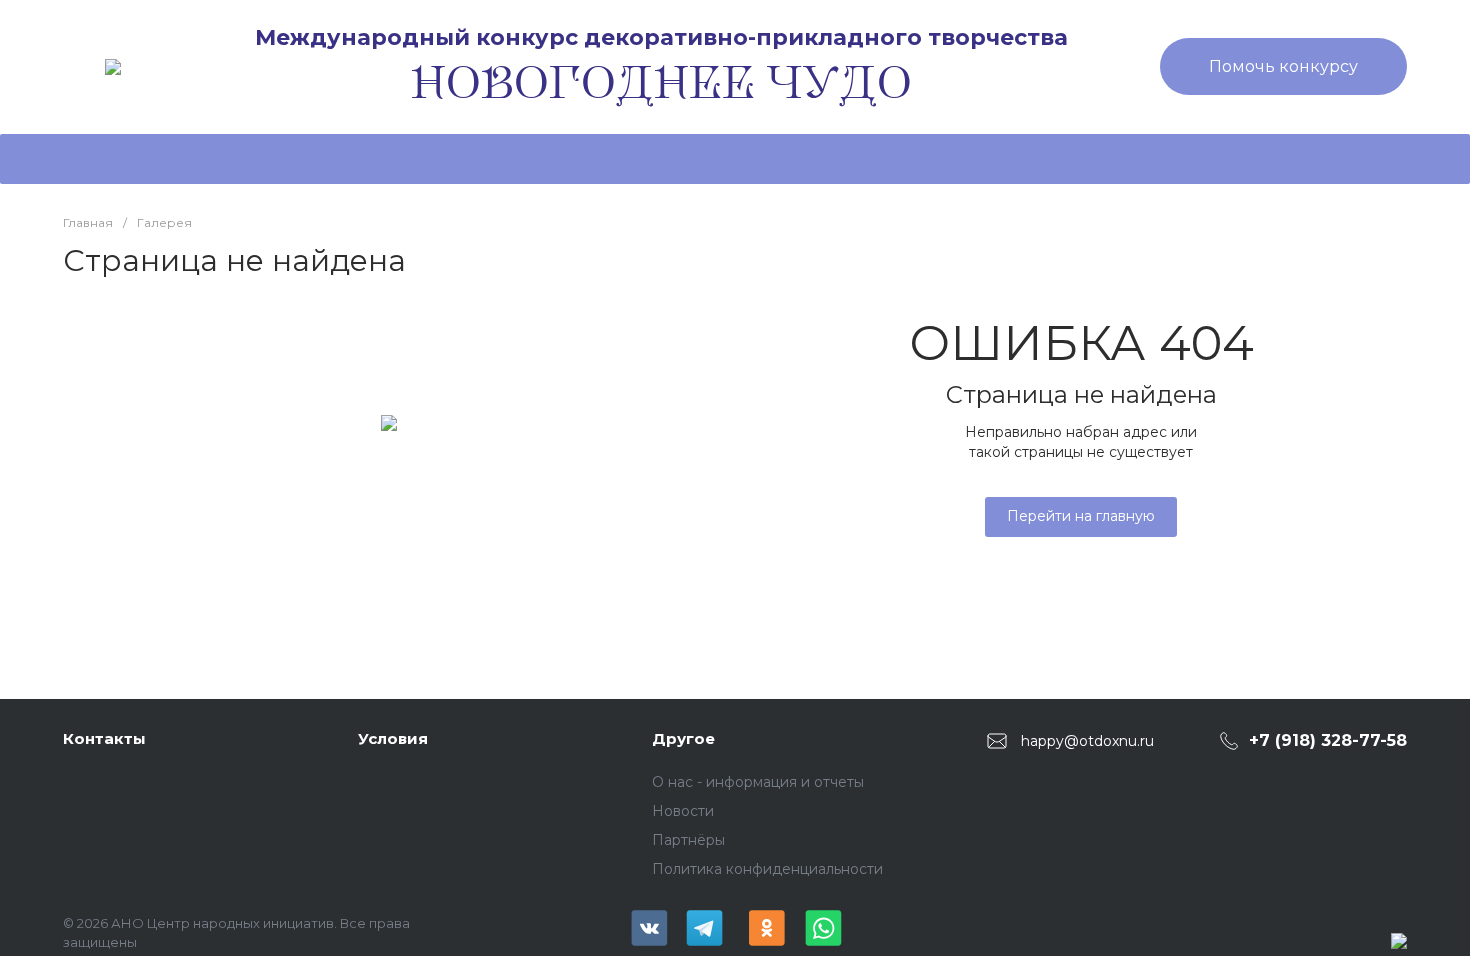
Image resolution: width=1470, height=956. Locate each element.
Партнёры (688, 840)
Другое (683, 738)
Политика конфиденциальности (767, 869)
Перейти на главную (1081, 516)
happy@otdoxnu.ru (1087, 740)
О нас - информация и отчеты (758, 782)
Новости (683, 811)
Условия (393, 738)
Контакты (104, 738)
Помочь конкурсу (1283, 66)
